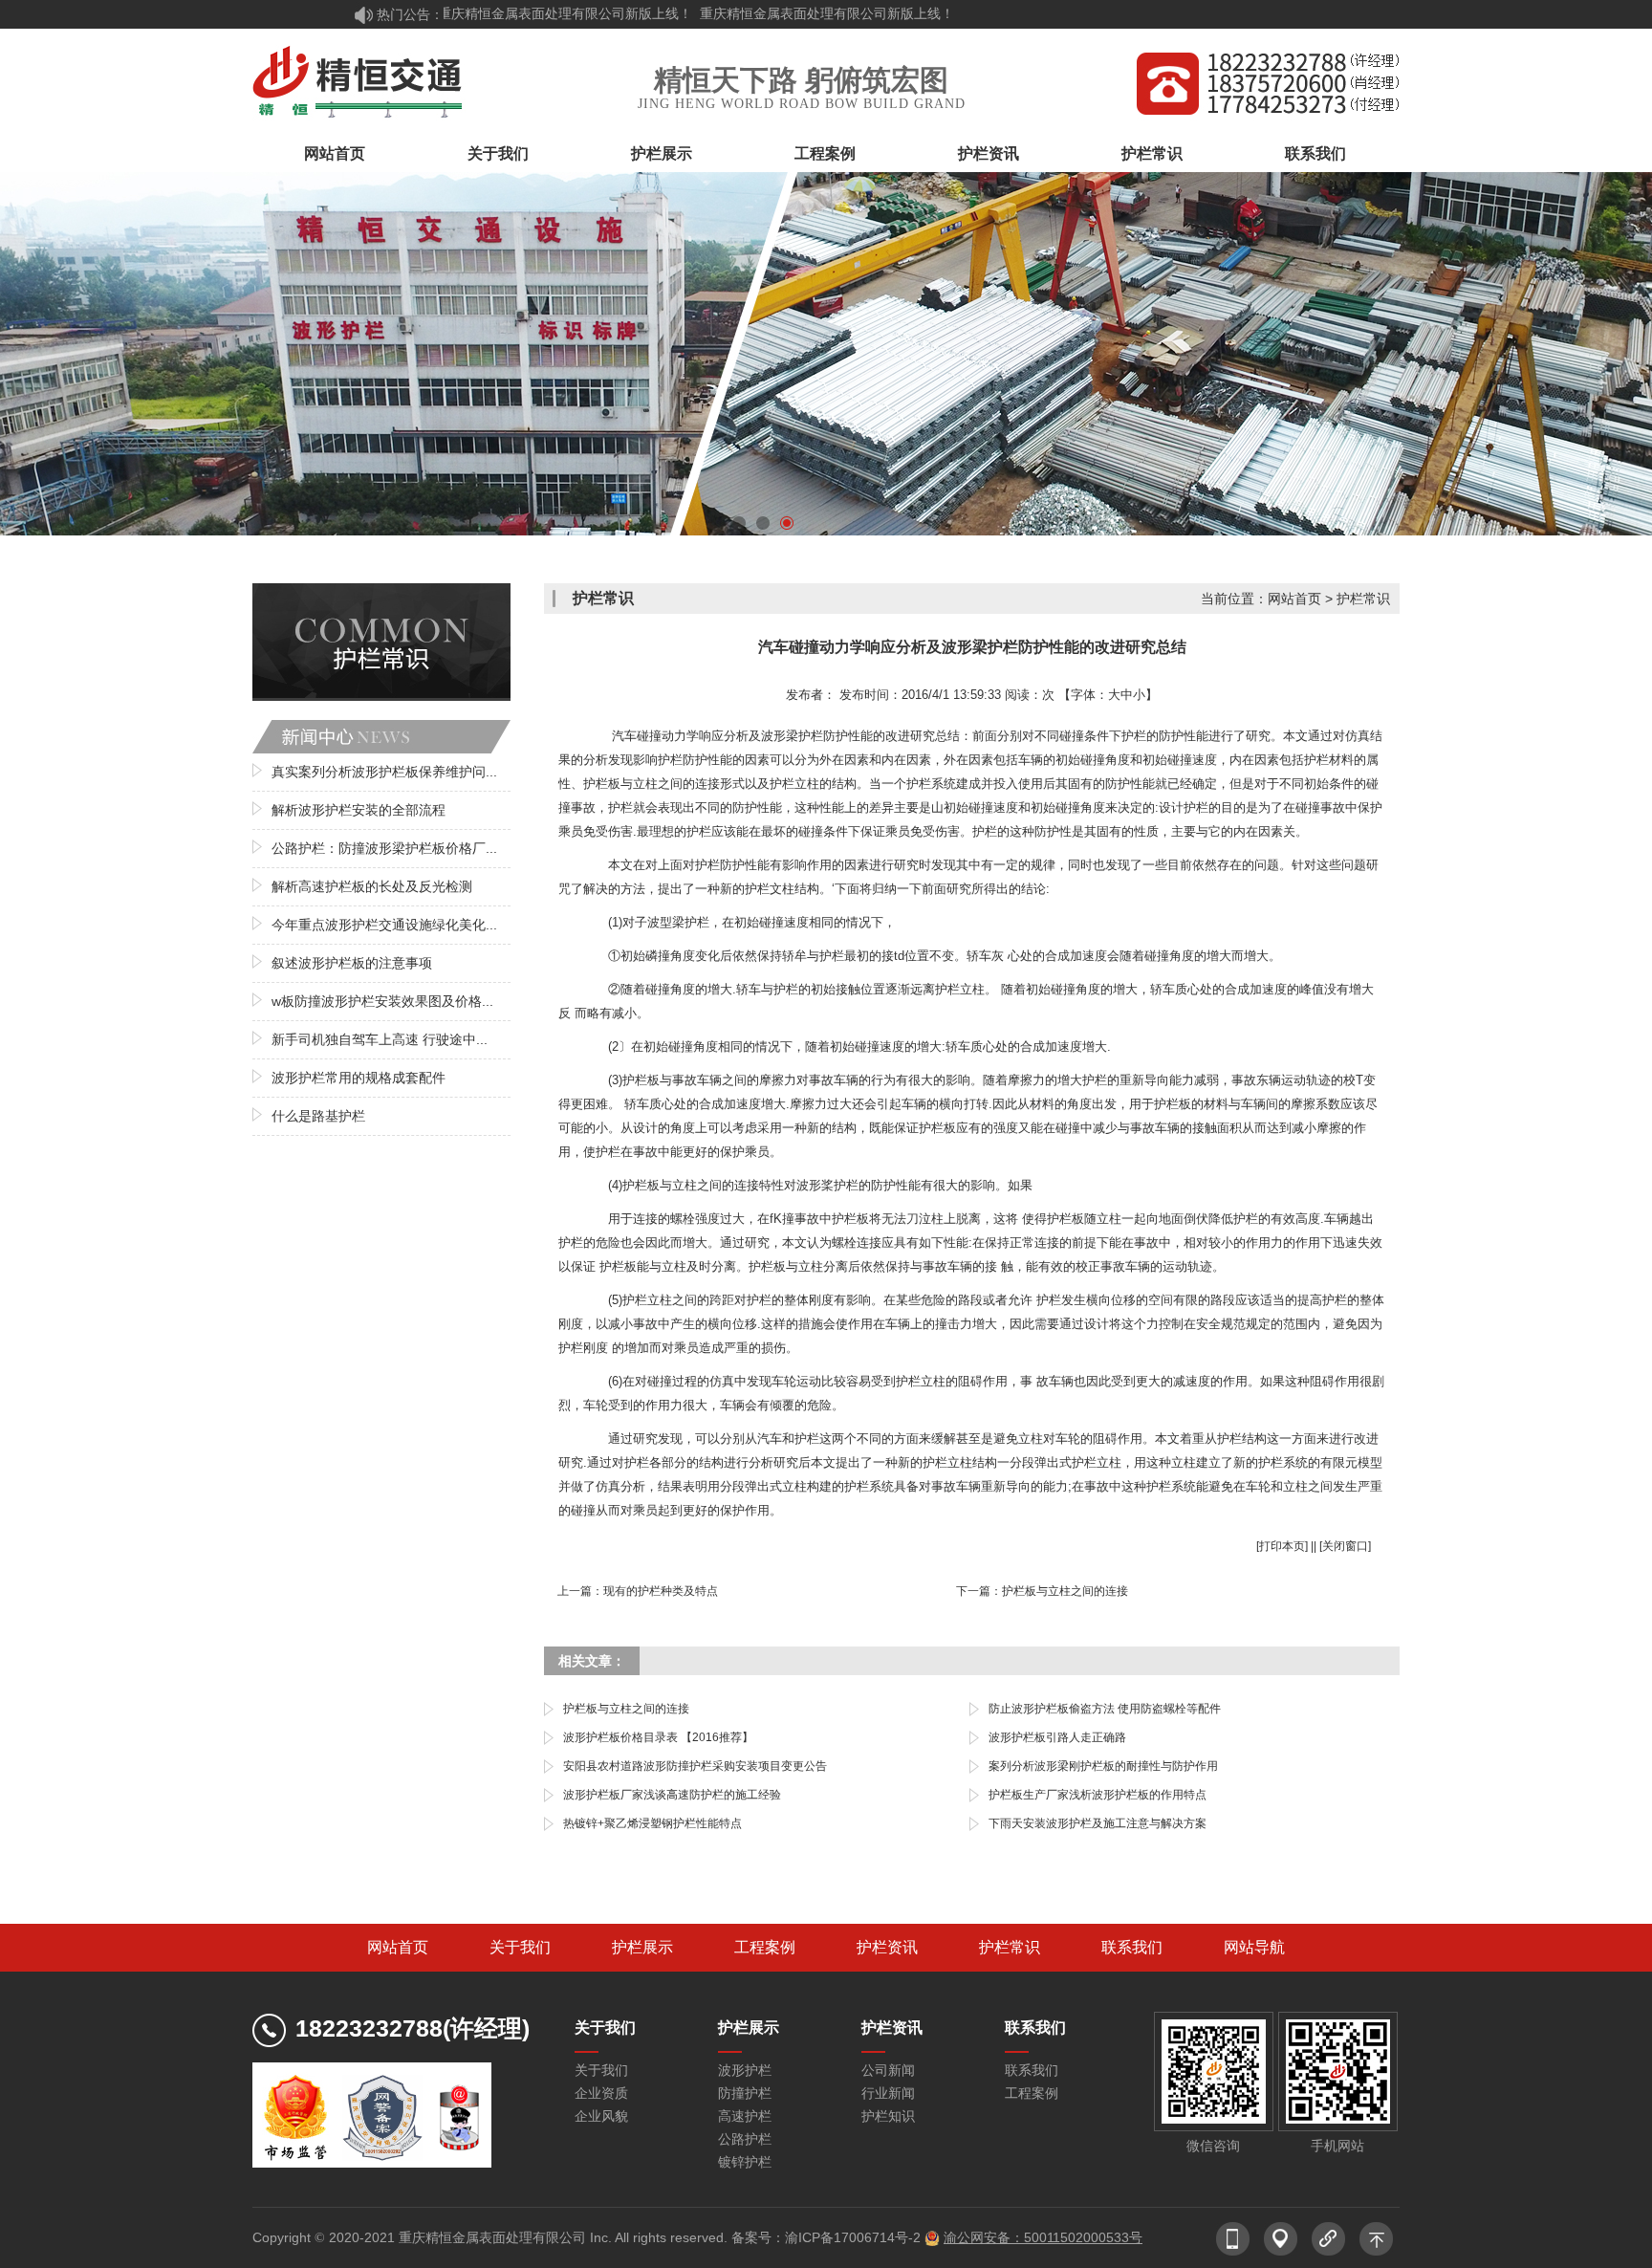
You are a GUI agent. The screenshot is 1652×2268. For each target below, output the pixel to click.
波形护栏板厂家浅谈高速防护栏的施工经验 (672, 1795)
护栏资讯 (989, 153)
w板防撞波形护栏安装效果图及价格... (382, 1001)
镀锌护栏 (745, 2162)
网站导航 (1254, 1947)
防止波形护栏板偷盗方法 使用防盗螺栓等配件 (1105, 1709)
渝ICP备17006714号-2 (853, 2237)
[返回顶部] (1376, 2231)
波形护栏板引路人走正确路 (1057, 1737)
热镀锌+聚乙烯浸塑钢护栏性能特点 (652, 1823)
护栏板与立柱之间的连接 (1065, 1591)
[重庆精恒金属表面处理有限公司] (359, 82)
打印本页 (1282, 1546)
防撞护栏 (745, 2093)
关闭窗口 (1345, 1546)
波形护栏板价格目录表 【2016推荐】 (658, 1737)
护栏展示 (662, 153)
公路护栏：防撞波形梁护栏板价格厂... (384, 848)
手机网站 (1337, 2146)
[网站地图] (1280, 2231)
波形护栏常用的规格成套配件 (359, 1078)
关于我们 (498, 153)
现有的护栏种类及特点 (661, 1591)
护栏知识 (888, 2116)
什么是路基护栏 (318, 1116)
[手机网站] (1232, 2231)
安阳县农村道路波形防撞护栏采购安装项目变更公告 (695, 1766)
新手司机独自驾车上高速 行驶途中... (380, 1039)
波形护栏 (745, 2070)
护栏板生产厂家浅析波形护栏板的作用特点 (1098, 1795)
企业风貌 (601, 2116)
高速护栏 (745, 2116)
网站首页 (335, 153)
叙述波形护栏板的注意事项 (352, 963)
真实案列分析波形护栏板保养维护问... (384, 772)
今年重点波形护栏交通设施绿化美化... (384, 925)
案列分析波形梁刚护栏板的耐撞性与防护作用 (1103, 1766)
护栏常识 (1152, 153)
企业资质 (601, 2093)
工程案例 (825, 153)
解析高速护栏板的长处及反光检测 (372, 886)
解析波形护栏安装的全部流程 (359, 810)
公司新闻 (888, 2070)
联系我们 (1315, 153)
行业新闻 (888, 2093)
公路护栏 (745, 2139)
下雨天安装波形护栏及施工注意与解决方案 (1098, 1823)
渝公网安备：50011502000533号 (1043, 2237)
